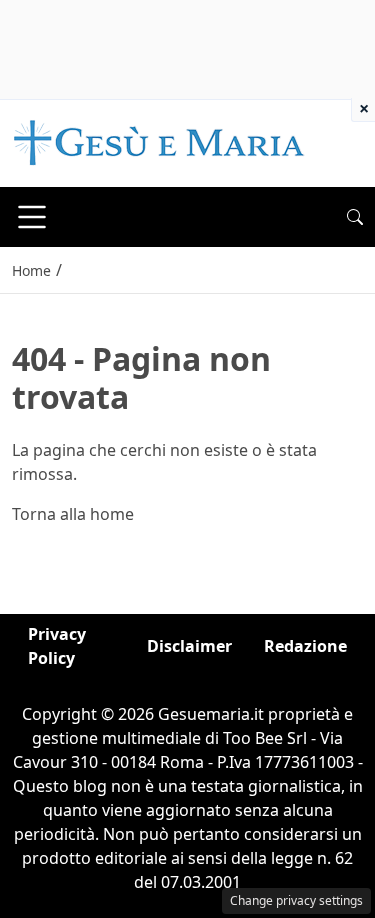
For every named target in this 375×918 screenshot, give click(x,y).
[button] (355, 217)
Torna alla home (73, 514)
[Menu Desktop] (32, 217)
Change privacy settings (296, 900)
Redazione (305, 646)
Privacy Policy (57, 646)
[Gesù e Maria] (159, 142)
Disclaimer (189, 646)
